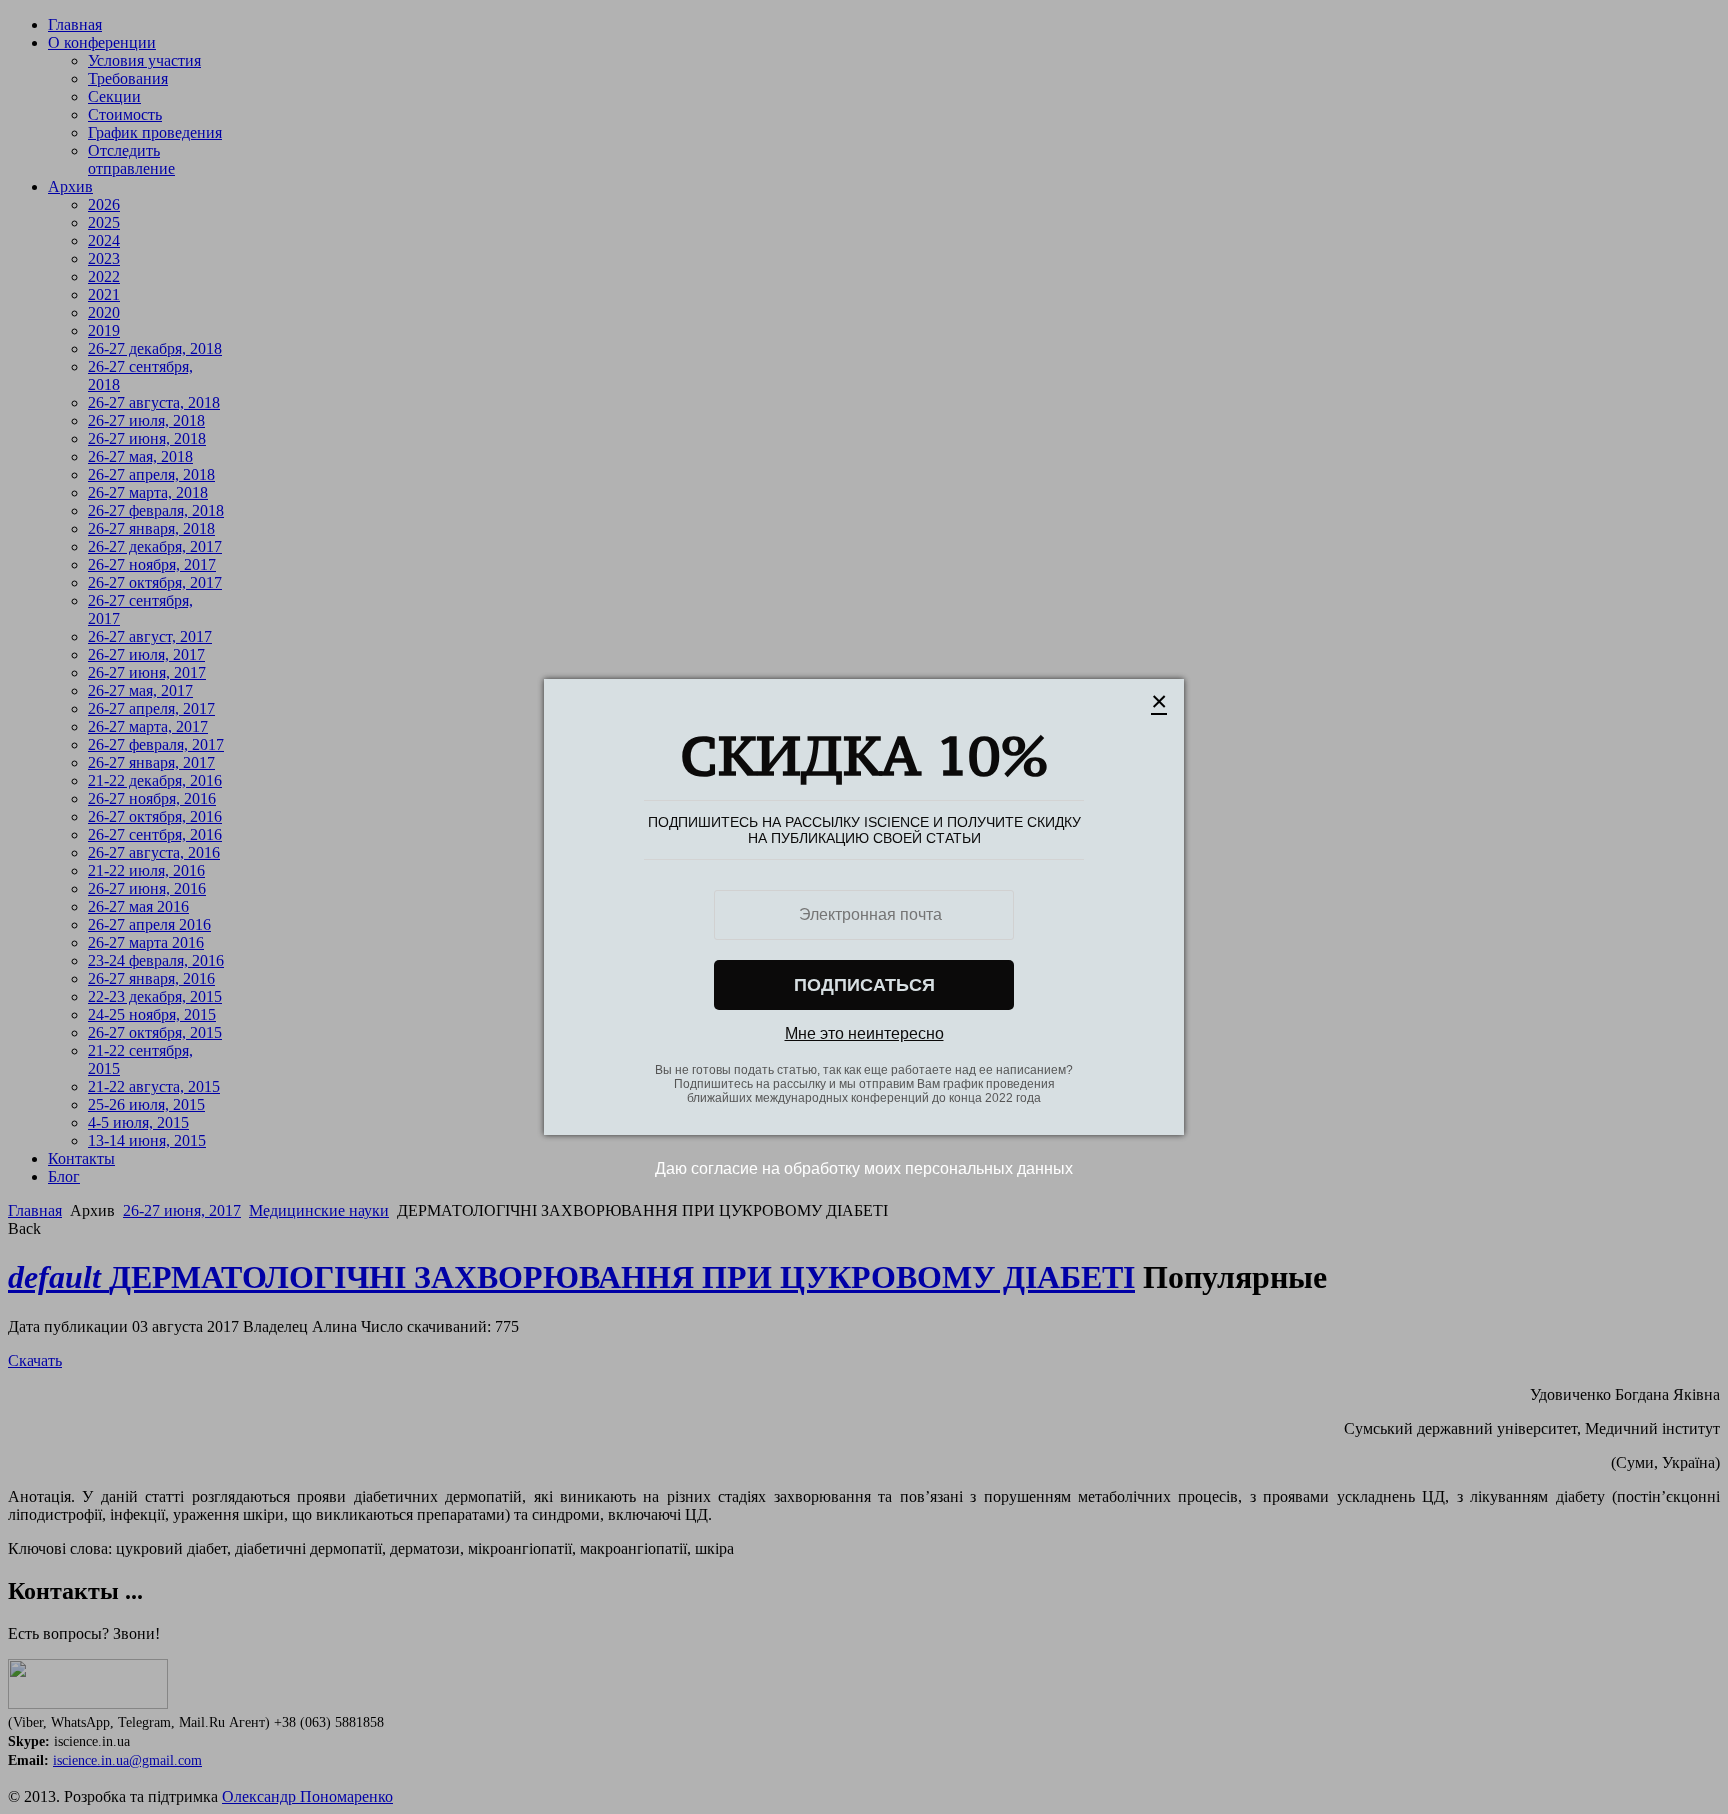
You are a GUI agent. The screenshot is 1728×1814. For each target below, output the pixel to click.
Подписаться (864, 985)
